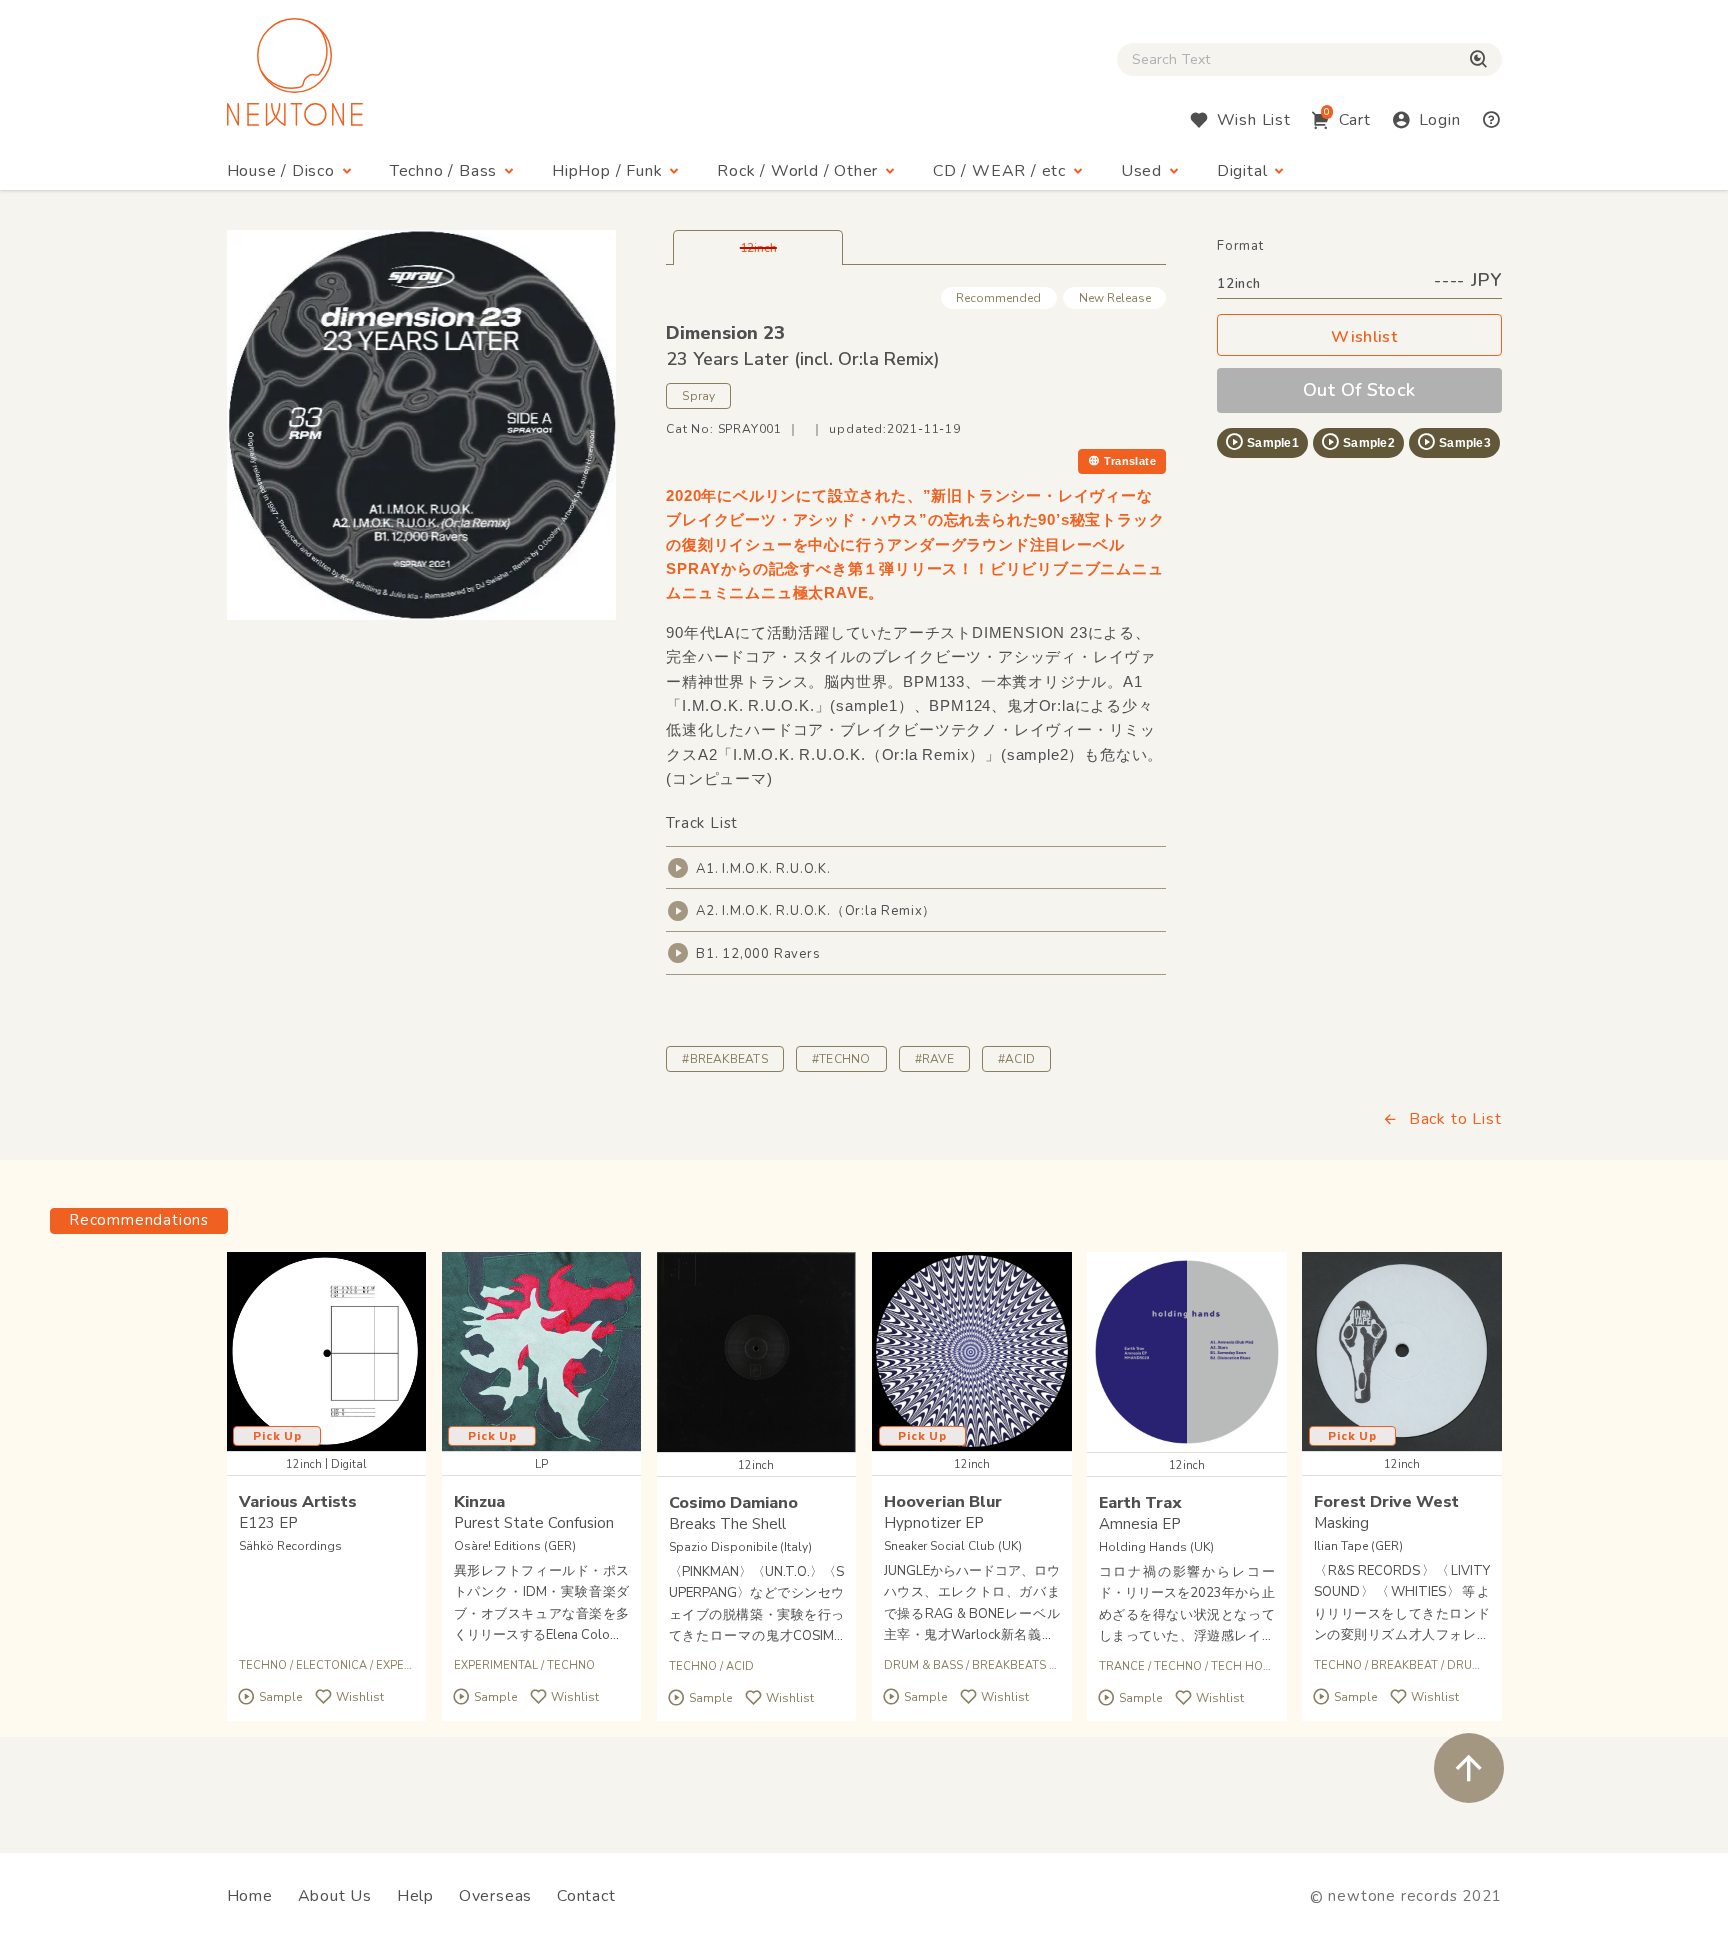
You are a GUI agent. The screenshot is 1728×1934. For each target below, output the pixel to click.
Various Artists (298, 1502)
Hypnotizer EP (934, 1523)
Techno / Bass (443, 171)
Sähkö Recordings (290, 1546)
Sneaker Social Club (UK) (953, 1546)
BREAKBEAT (1404, 1665)
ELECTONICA (331, 1665)
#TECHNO (841, 1059)
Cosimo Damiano (733, 1503)
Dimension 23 (725, 333)
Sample (280, 1697)
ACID (740, 1666)
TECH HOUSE (1248, 1666)
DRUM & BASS (923, 1665)
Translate (1130, 461)
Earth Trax (1140, 1503)
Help (415, 1896)
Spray (698, 396)
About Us (335, 1896)
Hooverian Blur (943, 1502)
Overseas (495, 1896)
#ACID (1016, 1059)
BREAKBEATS (1009, 1665)
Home (250, 1896)
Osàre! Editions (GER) (515, 1546)
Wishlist (1364, 337)
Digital (1242, 171)
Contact (586, 1896)
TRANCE (1122, 1666)
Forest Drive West (1386, 1502)
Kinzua (479, 1502)
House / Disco (281, 171)
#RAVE (934, 1059)
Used (1141, 171)
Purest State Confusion (534, 1523)
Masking (1341, 1523)
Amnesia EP (1140, 1524)
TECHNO (263, 1665)
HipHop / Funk (607, 171)
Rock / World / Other (797, 171)
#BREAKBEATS (725, 1059)
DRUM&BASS (1483, 1665)
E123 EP (268, 1523)
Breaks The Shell (727, 1524)
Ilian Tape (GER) (1358, 1546)
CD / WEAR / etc (999, 171)
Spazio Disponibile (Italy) (740, 1547)
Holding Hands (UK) (1156, 1547)
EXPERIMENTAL (496, 1665)
